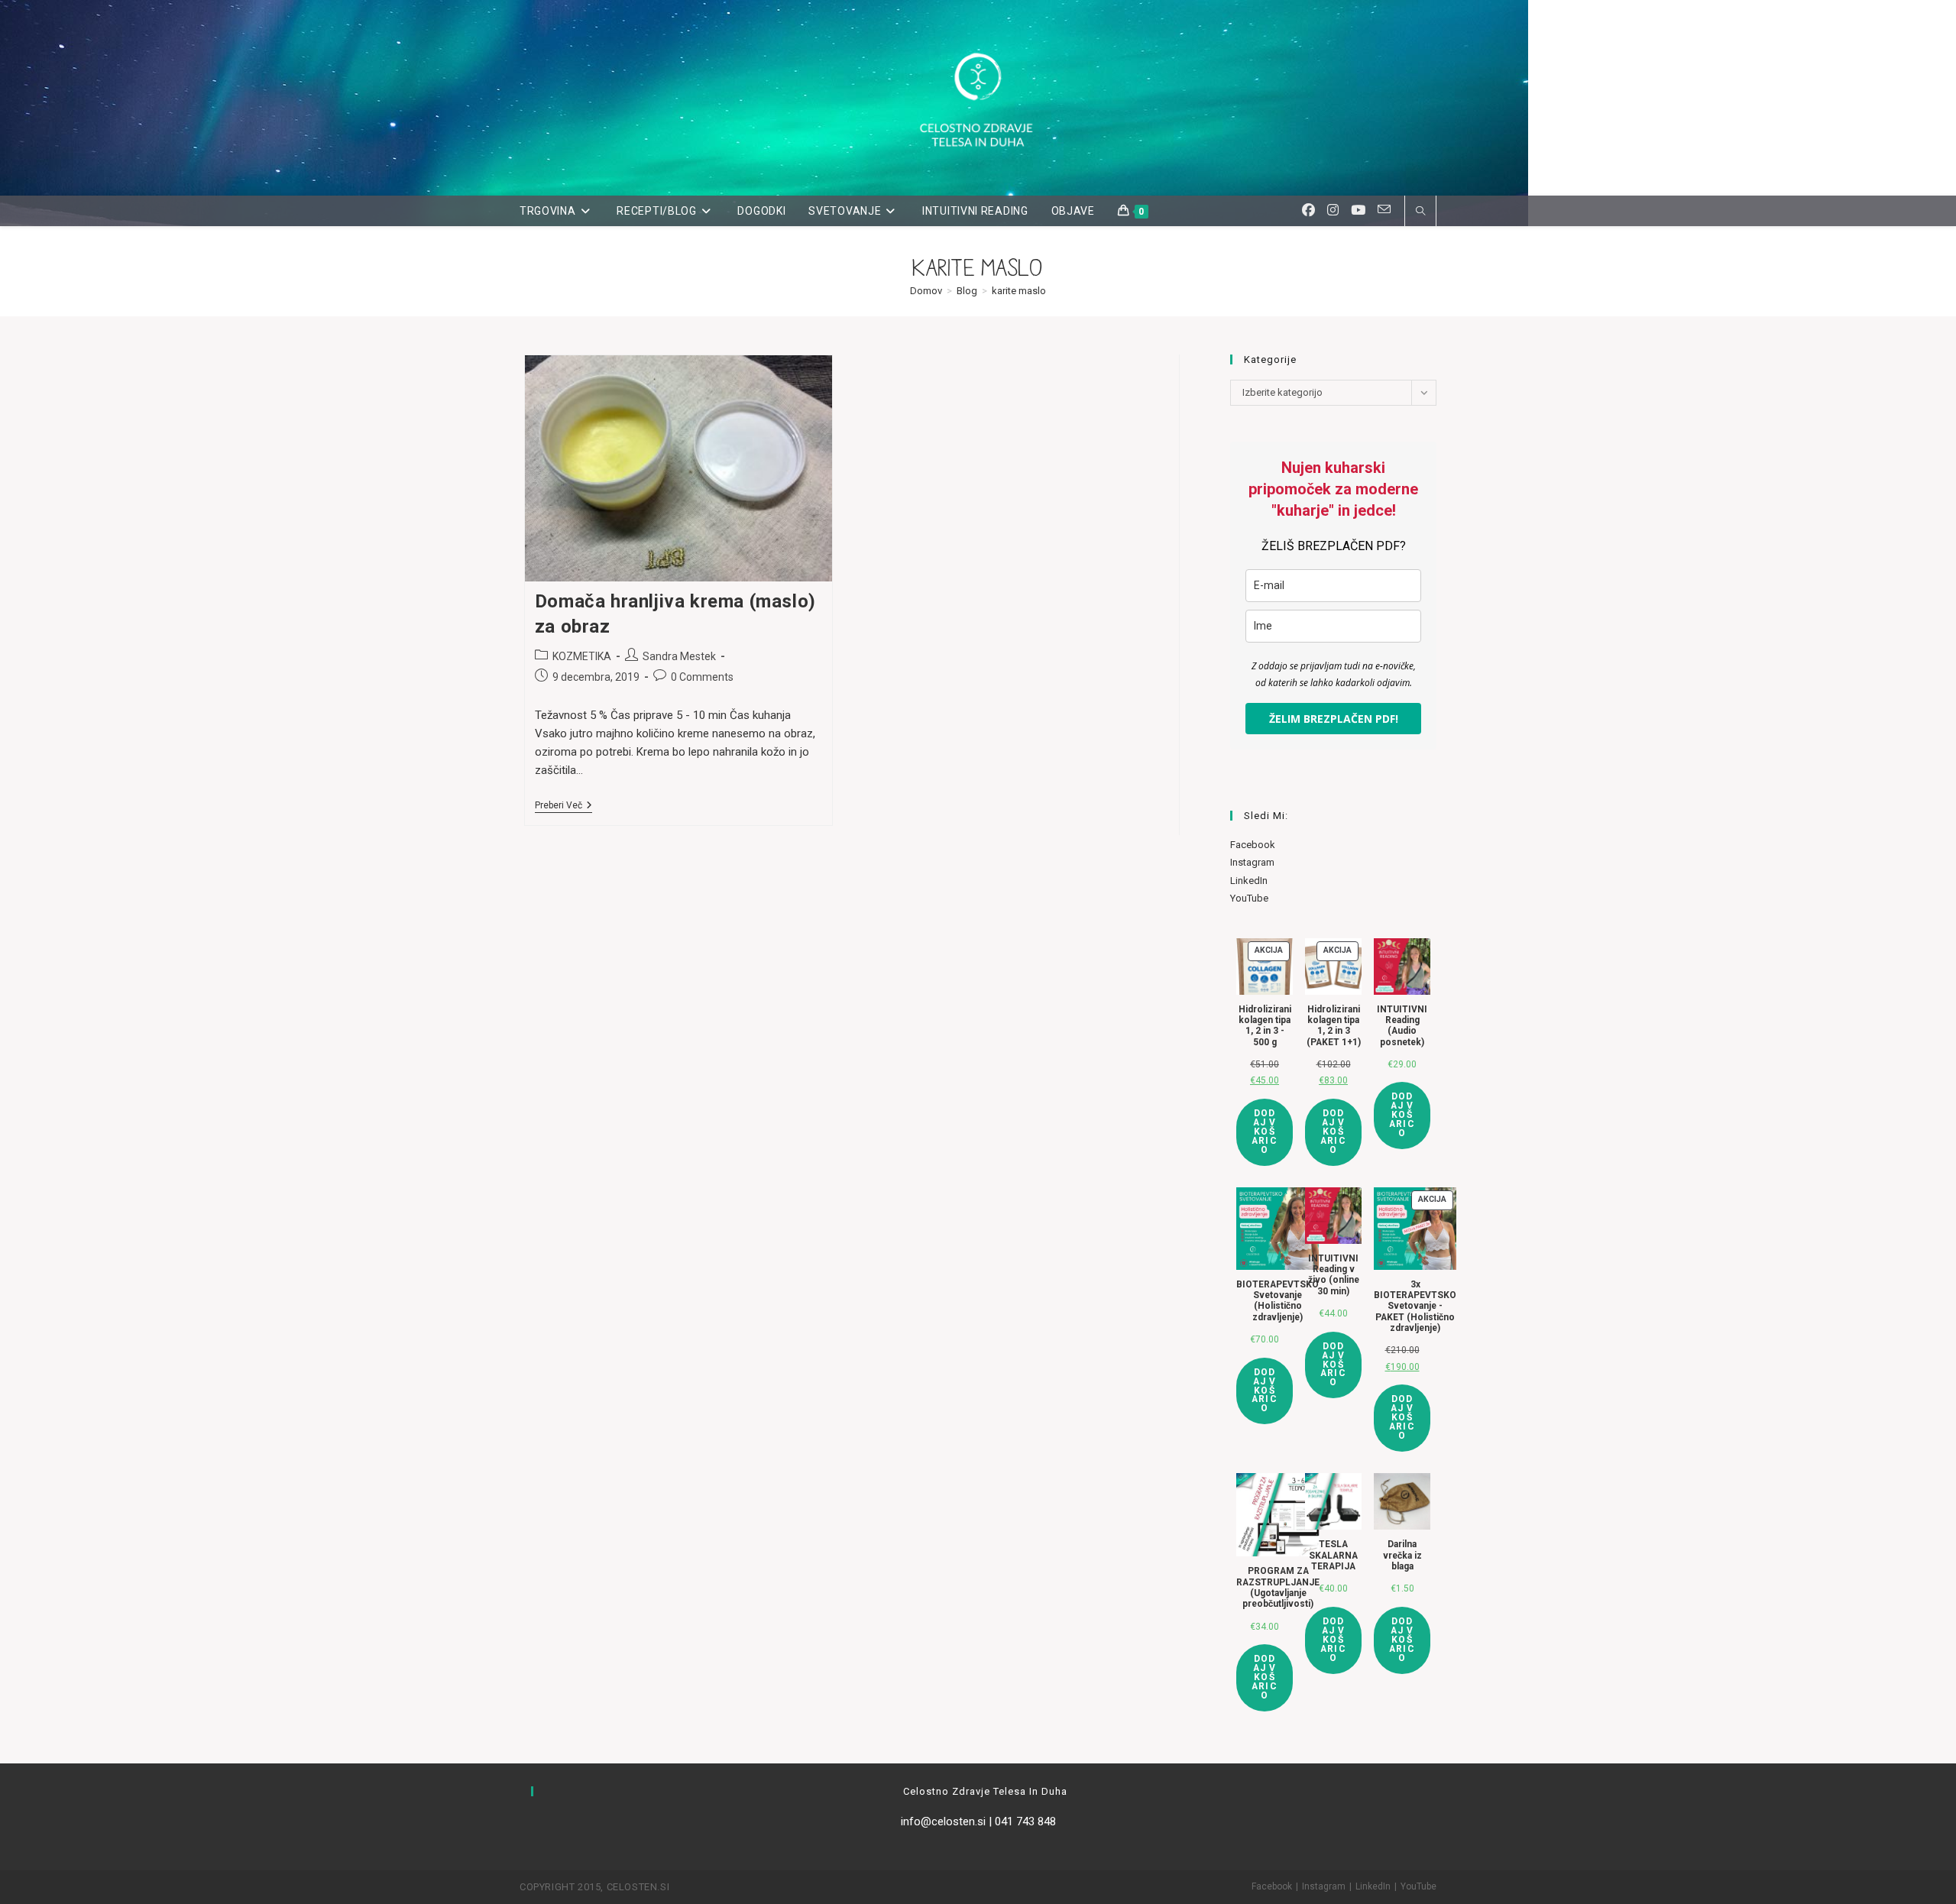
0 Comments (702, 677)
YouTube (1249, 898)
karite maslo (1019, 291)
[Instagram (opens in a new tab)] (1333, 210)
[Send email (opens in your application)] (1384, 210)
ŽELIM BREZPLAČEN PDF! (1334, 719)
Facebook (1253, 845)
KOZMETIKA (582, 656)
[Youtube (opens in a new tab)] (1358, 210)
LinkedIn (1249, 881)
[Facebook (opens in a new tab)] (1308, 210)
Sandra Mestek (679, 656)
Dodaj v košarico (1265, 1132)
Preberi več (563, 806)
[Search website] (1420, 212)
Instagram (1252, 862)
